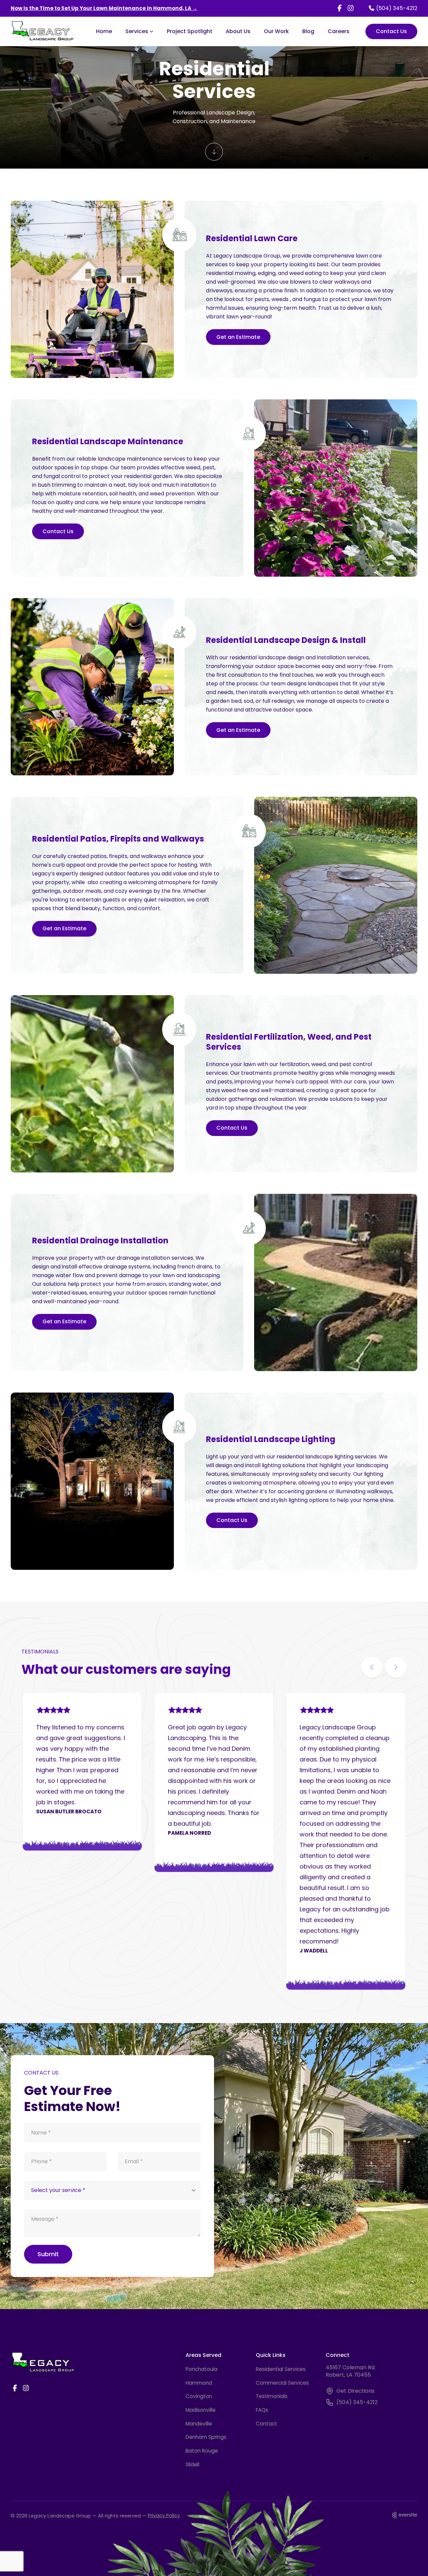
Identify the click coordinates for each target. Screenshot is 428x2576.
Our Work (276, 31)
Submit (48, 2254)
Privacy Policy (164, 2515)
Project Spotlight (190, 31)
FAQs (262, 2410)
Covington (199, 2396)
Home (104, 31)
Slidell (192, 2464)
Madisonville (201, 2410)
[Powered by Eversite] (405, 2515)
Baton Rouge (202, 2451)
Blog (308, 31)
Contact (266, 2424)
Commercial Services (282, 2383)
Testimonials (272, 2396)
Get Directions (355, 2391)
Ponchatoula (201, 2369)
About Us (238, 31)
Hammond (199, 2383)
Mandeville (199, 2424)
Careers (339, 31)
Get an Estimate (238, 337)
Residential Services (281, 2369)
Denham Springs (206, 2437)
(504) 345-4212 (357, 2402)
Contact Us (391, 31)
